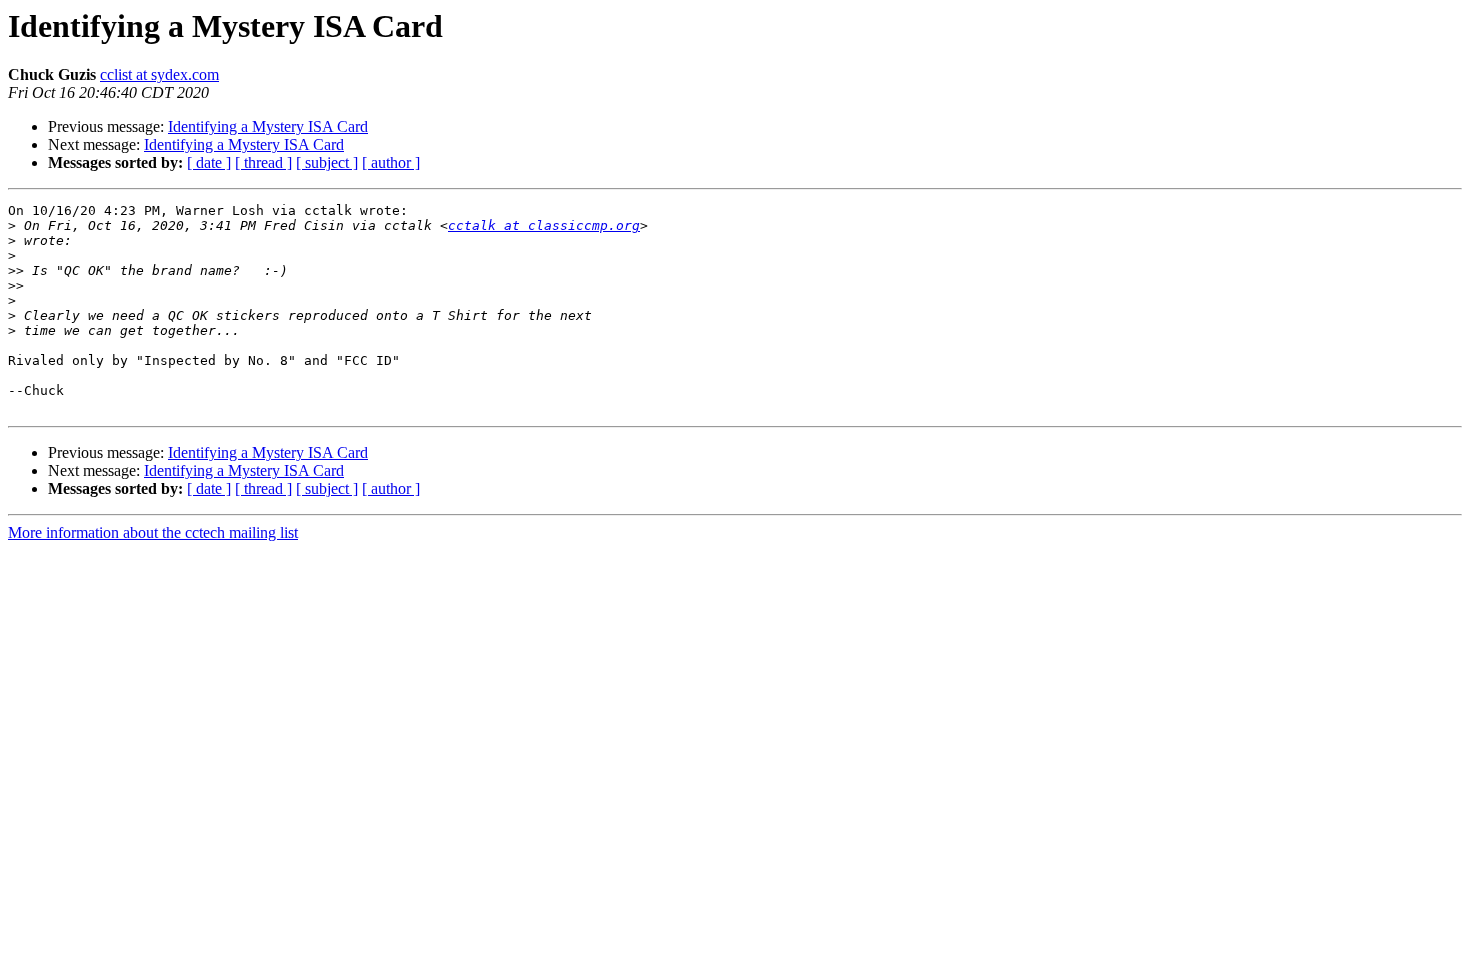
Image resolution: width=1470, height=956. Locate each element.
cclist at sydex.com (159, 74)
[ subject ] (327, 162)
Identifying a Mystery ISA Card (268, 126)
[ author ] (391, 162)
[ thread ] (263, 162)
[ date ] (209, 162)
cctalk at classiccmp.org (544, 225)
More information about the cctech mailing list (153, 532)
